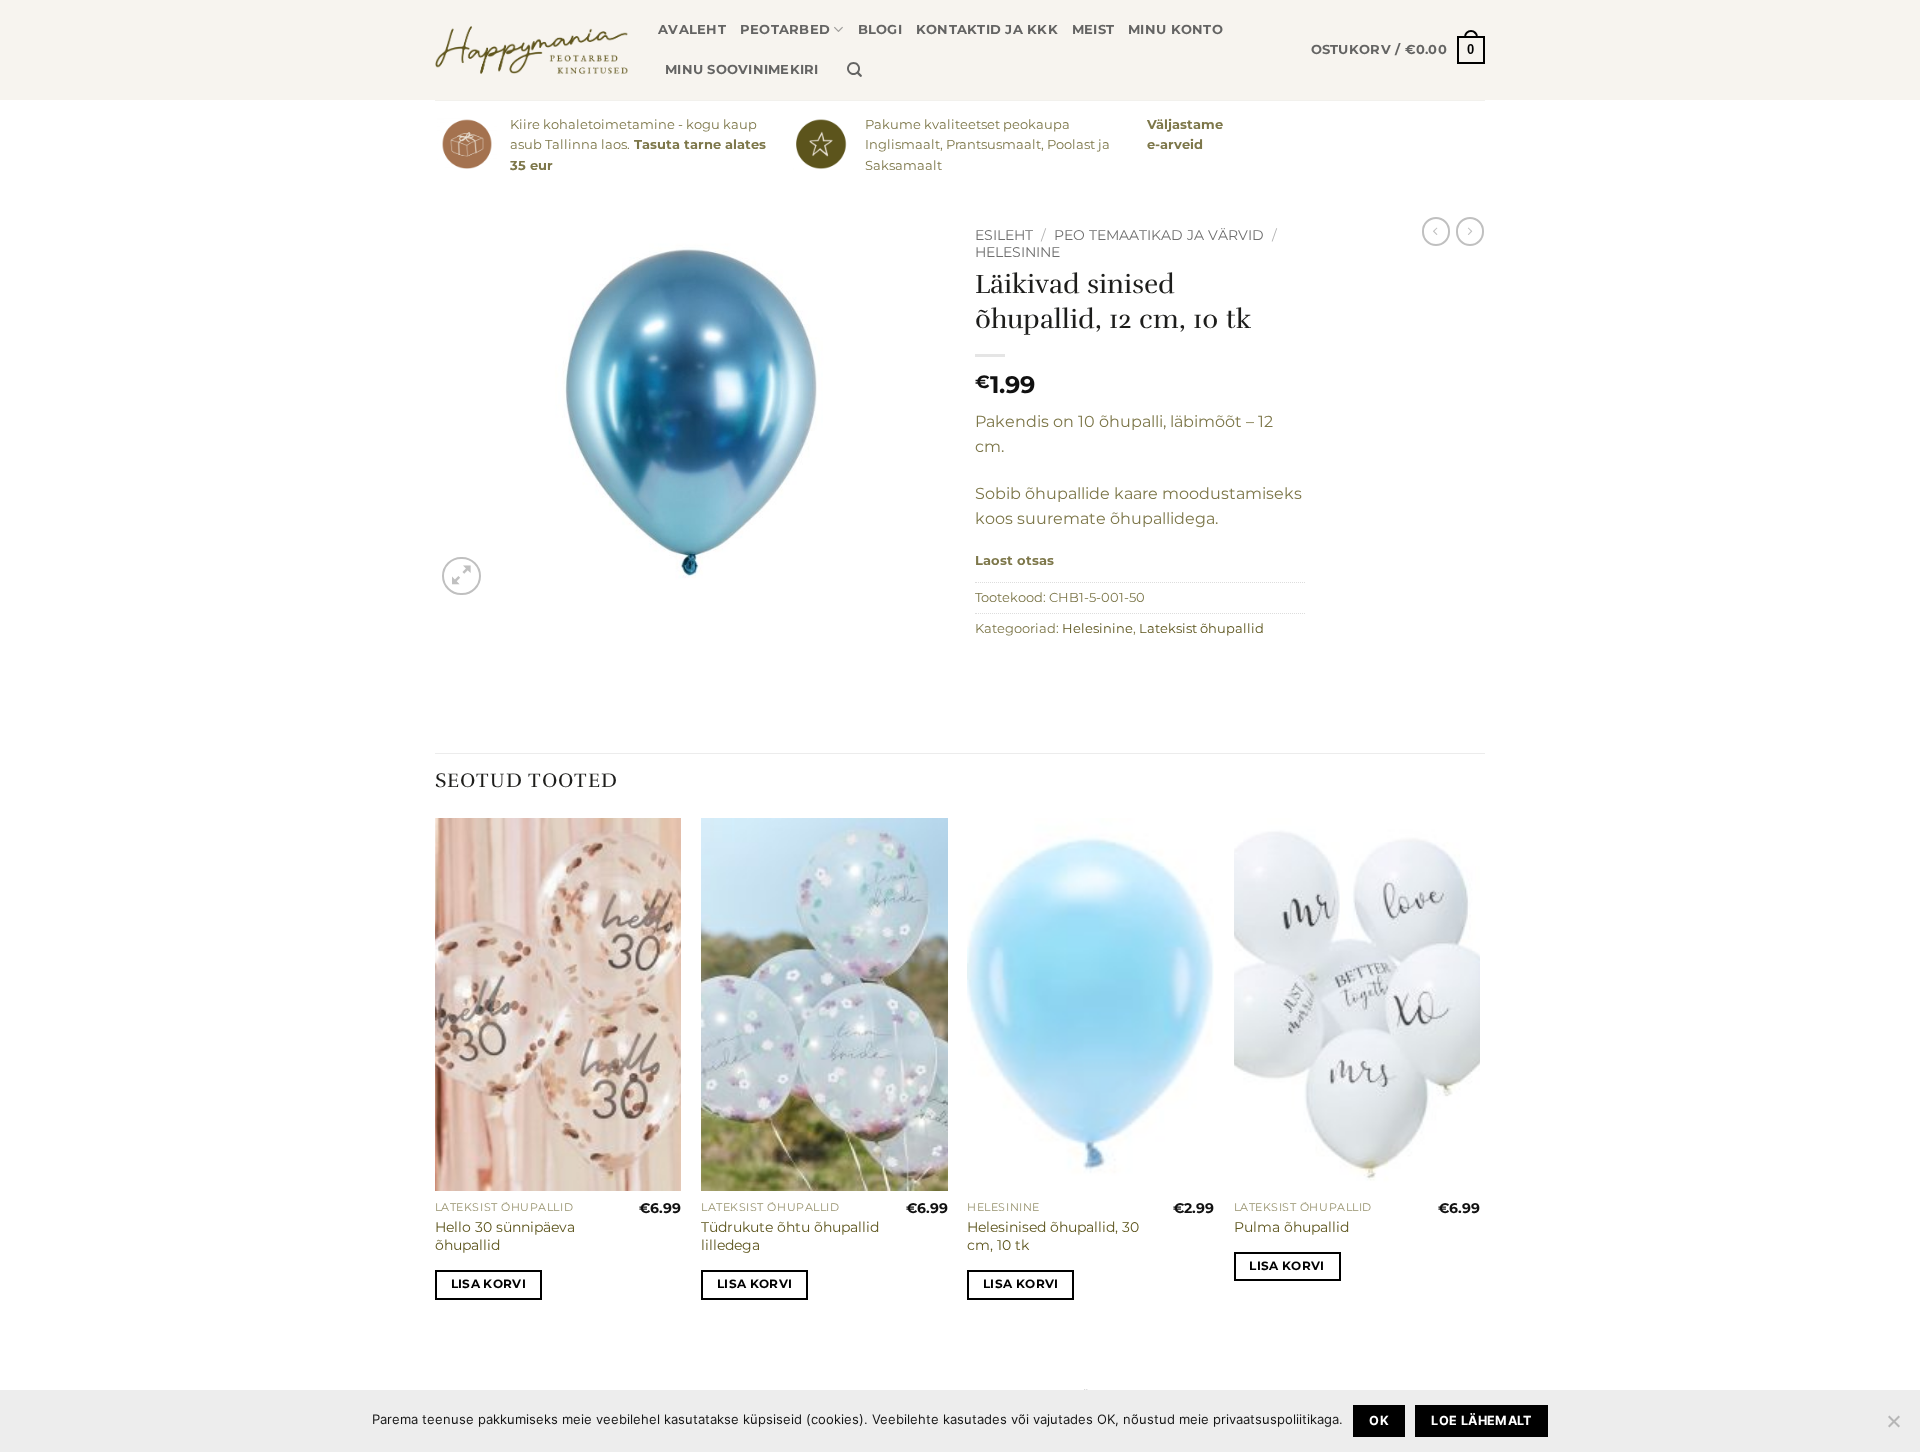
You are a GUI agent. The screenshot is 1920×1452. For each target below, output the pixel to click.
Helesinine (1017, 252)
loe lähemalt (1481, 1420)
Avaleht (692, 29)
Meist (1093, 29)
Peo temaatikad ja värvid (1159, 235)
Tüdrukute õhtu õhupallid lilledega (790, 1236)
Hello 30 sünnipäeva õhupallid (505, 1236)
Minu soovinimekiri (742, 69)
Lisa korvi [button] (488, 1284)
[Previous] (436, 1076)
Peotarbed (785, 29)
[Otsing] (854, 70)
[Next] (1479, 1076)
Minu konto (1175, 29)
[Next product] (1436, 231)
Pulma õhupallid (1291, 1227)
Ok (1379, 1420)
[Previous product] (1470, 231)
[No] (1893, 1427)
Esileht (1004, 235)
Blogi (880, 29)
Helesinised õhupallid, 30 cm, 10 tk (1053, 1236)
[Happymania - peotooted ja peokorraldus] (531, 50)
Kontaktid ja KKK (987, 29)
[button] (1398, 50)
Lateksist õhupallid (1201, 628)
